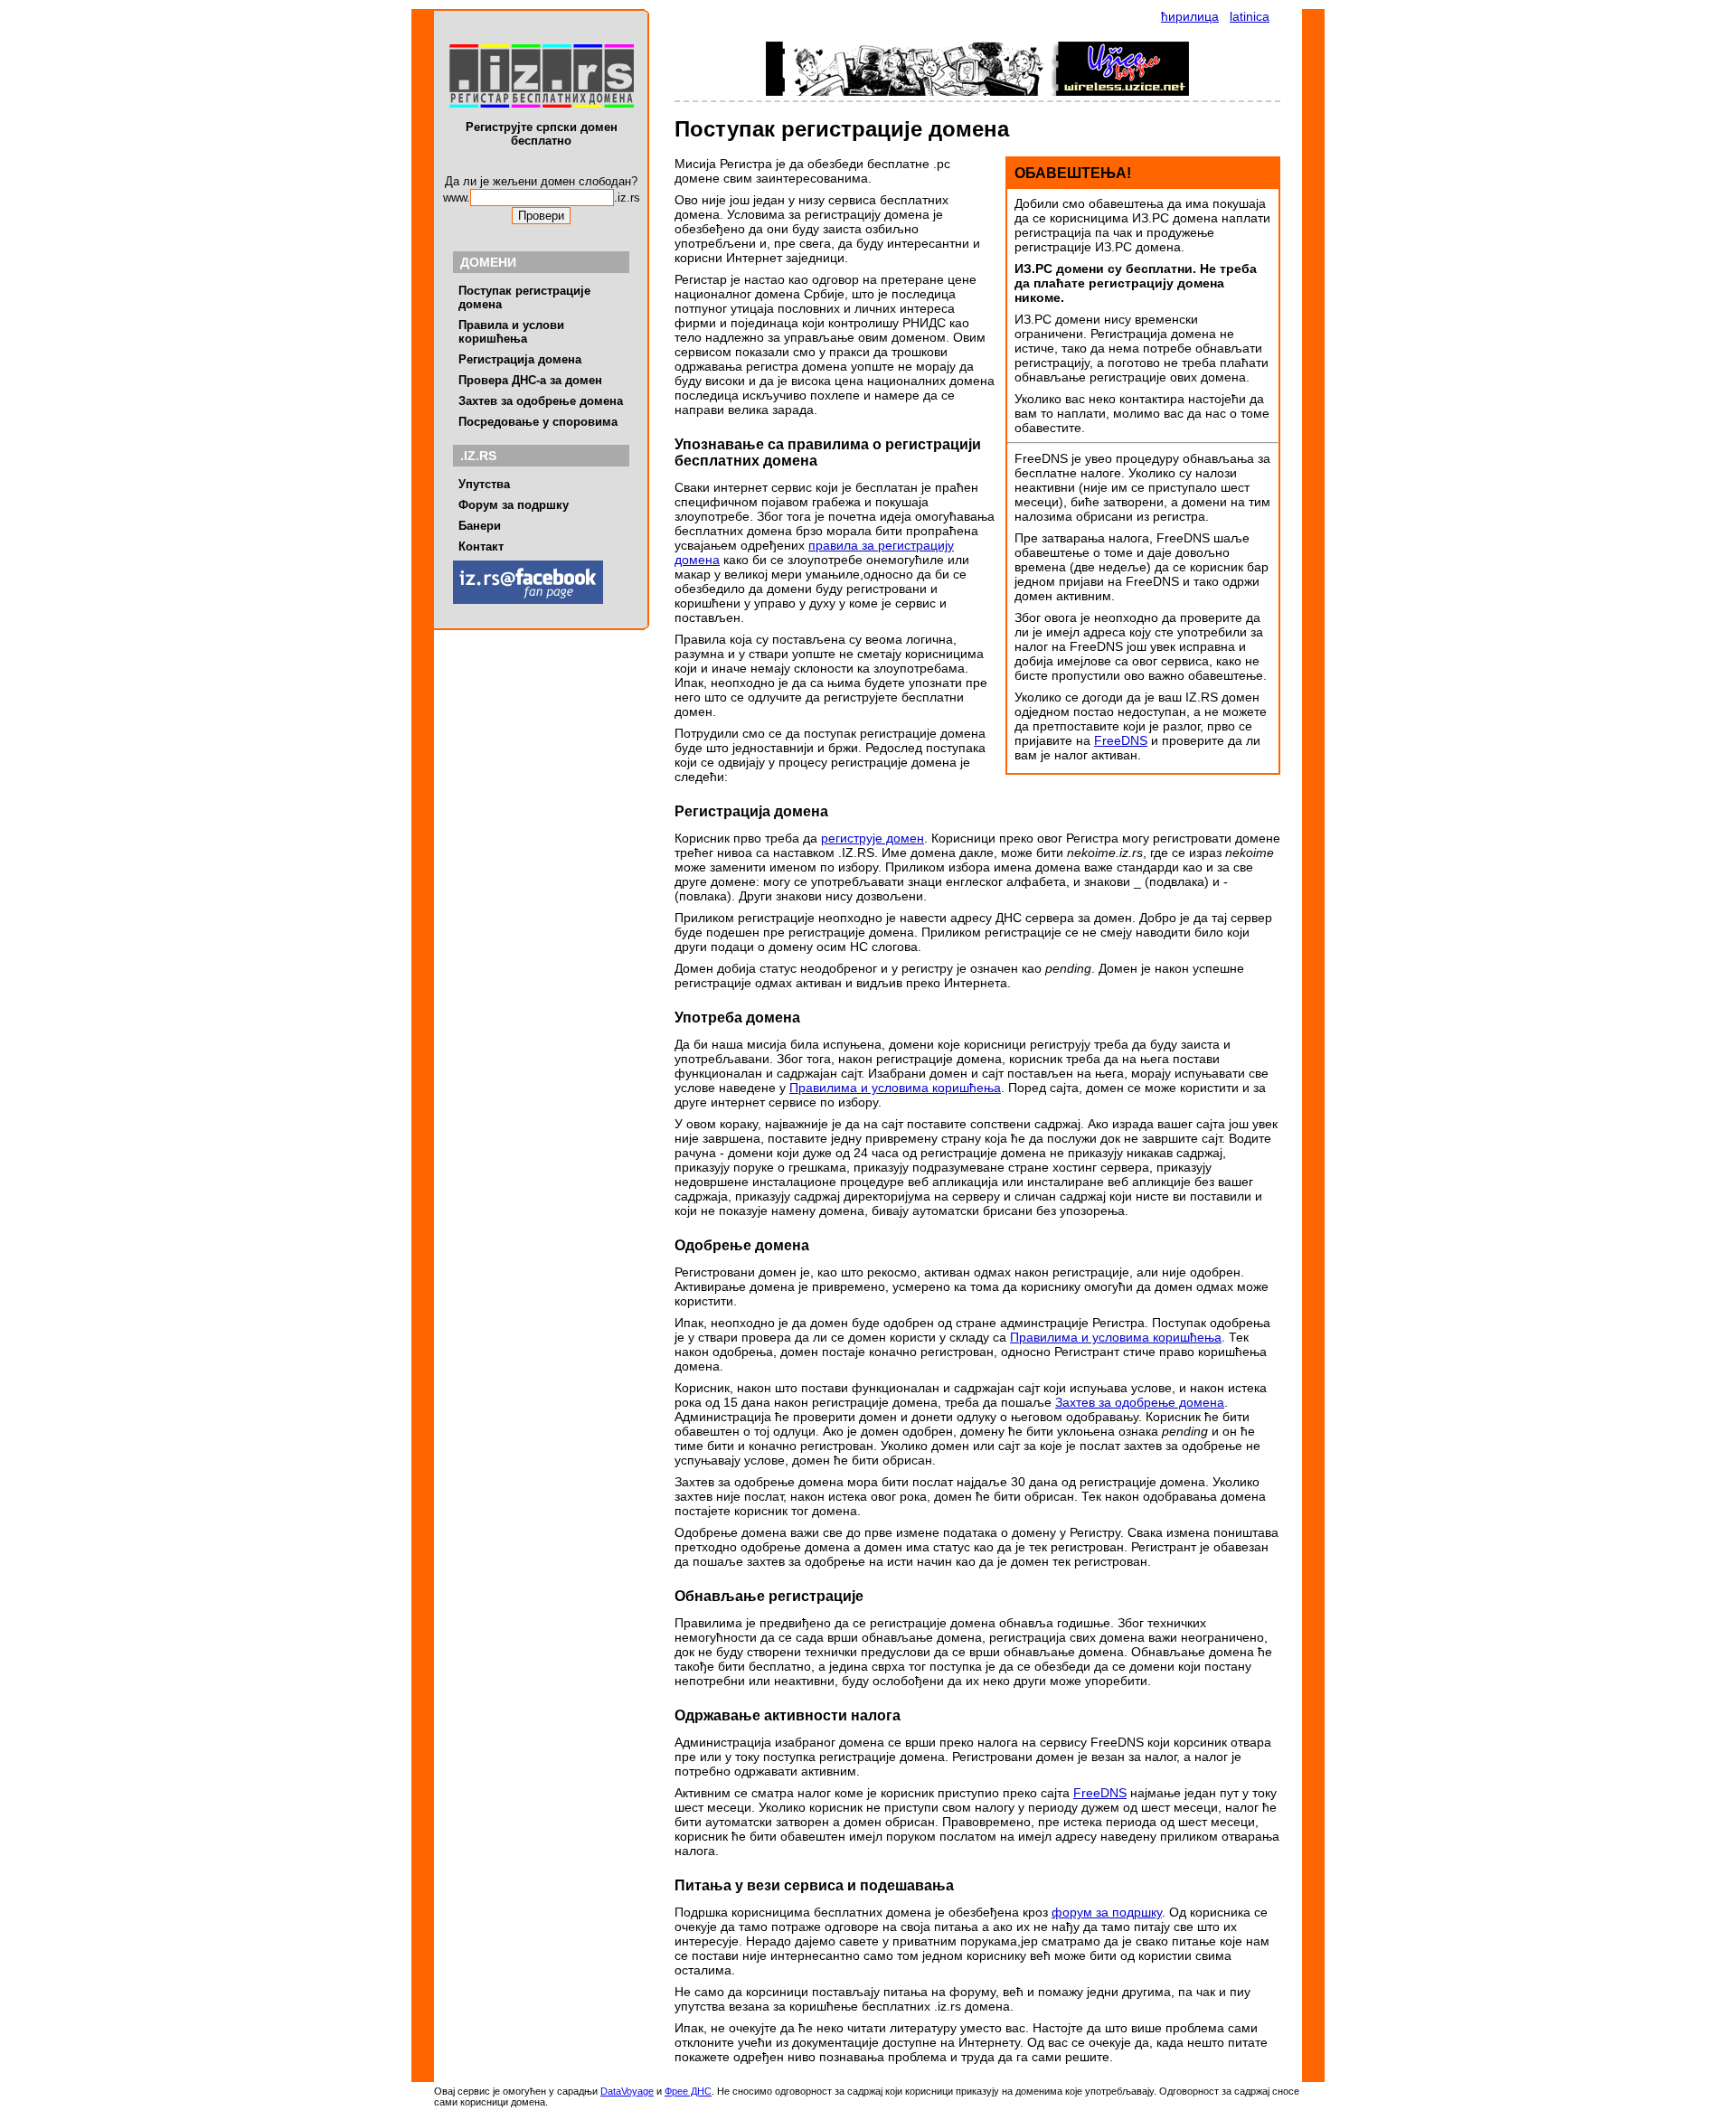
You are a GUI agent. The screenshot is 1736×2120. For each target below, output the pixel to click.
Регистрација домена (520, 359)
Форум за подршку (514, 505)
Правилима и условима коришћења (895, 1088)
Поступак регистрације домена (524, 297)
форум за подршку (1107, 1912)
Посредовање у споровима (538, 422)
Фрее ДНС (688, 2091)
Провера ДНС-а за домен (530, 380)
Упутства (484, 484)
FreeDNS (1121, 740)
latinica (1250, 16)
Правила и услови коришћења (511, 332)
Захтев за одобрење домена (1140, 1402)
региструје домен (873, 838)
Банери (480, 526)
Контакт (481, 546)
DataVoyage (627, 2091)
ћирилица (1190, 16)
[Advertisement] (544, 909)
